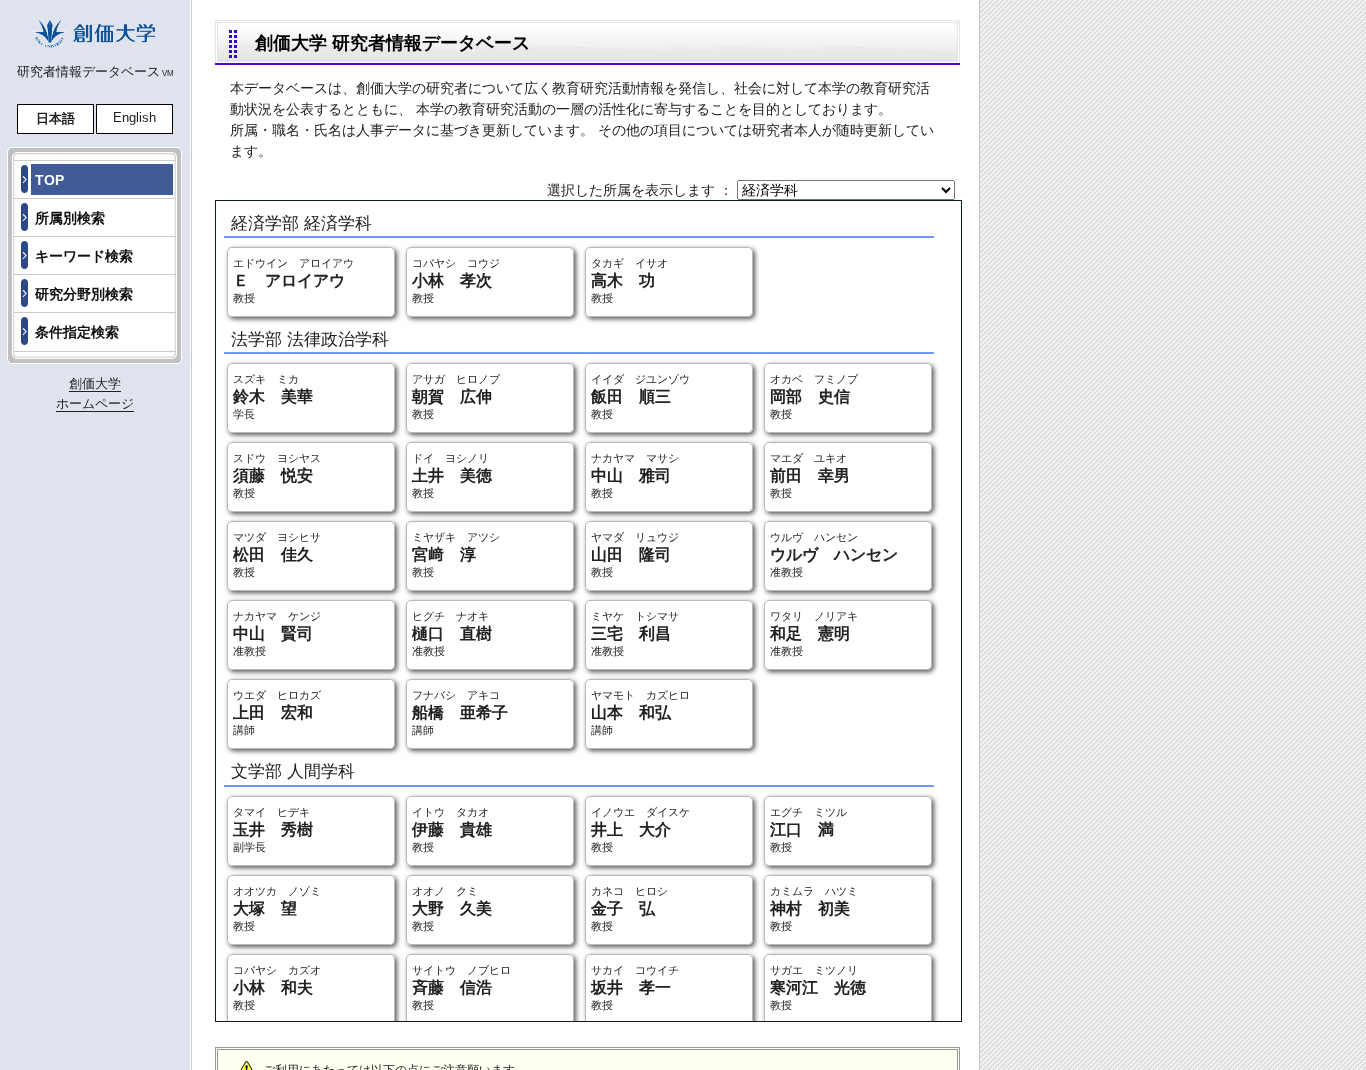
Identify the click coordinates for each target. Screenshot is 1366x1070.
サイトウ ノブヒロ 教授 (461, 987)
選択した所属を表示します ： (642, 190)
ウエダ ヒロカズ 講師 (277, 712)
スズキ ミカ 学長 (273, 396)
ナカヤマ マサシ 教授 (635, 475)
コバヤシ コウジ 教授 (456, 280)
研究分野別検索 (84, 294)
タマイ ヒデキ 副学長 (273, 829)
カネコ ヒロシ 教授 (629, 908)
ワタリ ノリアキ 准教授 (814, 633)
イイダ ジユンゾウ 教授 (640, 396)
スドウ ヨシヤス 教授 (277, 475)
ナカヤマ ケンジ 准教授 (277, 633)
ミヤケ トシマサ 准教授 (635, 633)
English (134, 117)
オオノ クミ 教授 (452, 908)
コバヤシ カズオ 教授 (277, 987)
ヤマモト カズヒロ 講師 (640, 712)
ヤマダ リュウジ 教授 (635, 554)
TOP (49, 180)
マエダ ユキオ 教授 (810, 475)
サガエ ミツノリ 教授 (818, 987)
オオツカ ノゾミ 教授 (277, 908)
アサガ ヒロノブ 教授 (456, 396)
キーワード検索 (84, 256)
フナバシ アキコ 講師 (460, 712)
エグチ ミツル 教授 (808, 829)
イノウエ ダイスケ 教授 (640, 829)
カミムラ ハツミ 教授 (814, 908)
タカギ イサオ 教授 (629, 280)
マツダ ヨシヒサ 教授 (277, 554)
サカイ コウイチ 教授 (635, 987)
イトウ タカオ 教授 (452, 829)
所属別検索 (70, 218)
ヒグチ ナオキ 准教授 (452, 633)
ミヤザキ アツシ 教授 (456, 554)
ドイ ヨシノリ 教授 (452, 475)
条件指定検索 (77, 332)
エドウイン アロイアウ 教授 (293, 280)
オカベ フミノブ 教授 (814, 396)
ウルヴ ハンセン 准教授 (834, 554)
